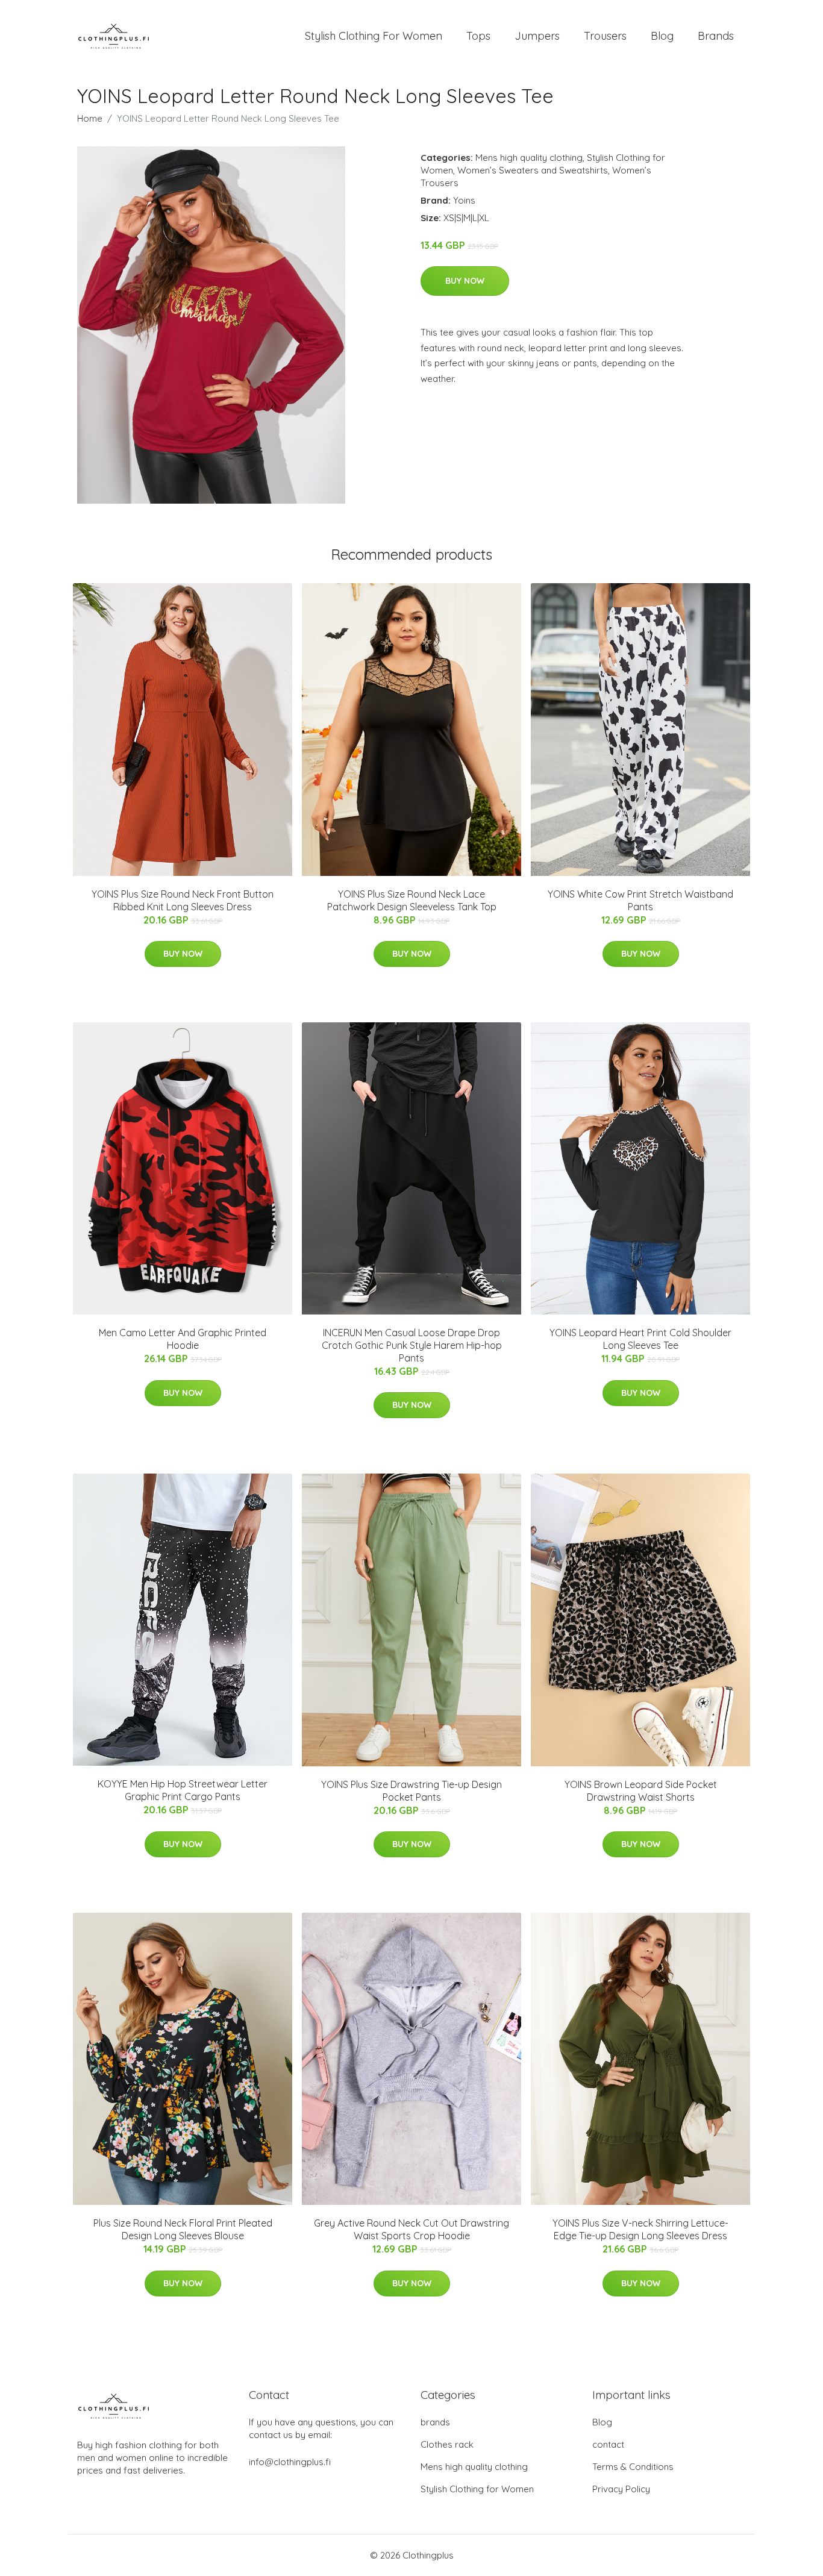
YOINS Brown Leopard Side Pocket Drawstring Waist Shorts (641, 1791)
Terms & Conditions (633, 2467)
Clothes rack (447, 2444)
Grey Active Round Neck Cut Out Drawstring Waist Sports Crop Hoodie (411, 2229)
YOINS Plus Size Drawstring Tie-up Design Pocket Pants (411, 1791)
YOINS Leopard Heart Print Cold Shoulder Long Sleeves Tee (640, 1339)
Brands (716, 36)
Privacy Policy (621, 2489)
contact (608, 2444)
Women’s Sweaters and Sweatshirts (533, 170)
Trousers (605, 36)
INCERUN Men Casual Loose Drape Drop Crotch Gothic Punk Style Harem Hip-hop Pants (412, 1345)
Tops (478, 36)
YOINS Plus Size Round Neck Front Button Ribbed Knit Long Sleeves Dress (183, 900)
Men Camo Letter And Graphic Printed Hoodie (183, 1339)
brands (435, 2422)
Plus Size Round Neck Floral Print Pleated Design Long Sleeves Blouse (183, 2229)
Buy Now (465, 281)
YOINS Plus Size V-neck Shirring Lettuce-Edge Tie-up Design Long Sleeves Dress (640, 2229)
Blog (662, 36)
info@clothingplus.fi (290, 2462)
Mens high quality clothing (529, 158)
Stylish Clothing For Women (374, 36)
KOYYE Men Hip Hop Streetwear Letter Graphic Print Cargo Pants (183, 1790)
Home (90, 118)
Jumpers (537, 36)
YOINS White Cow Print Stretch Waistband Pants (640, 900)
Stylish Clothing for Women (477, 2489)
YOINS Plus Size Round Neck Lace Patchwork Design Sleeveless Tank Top (412, 900)
